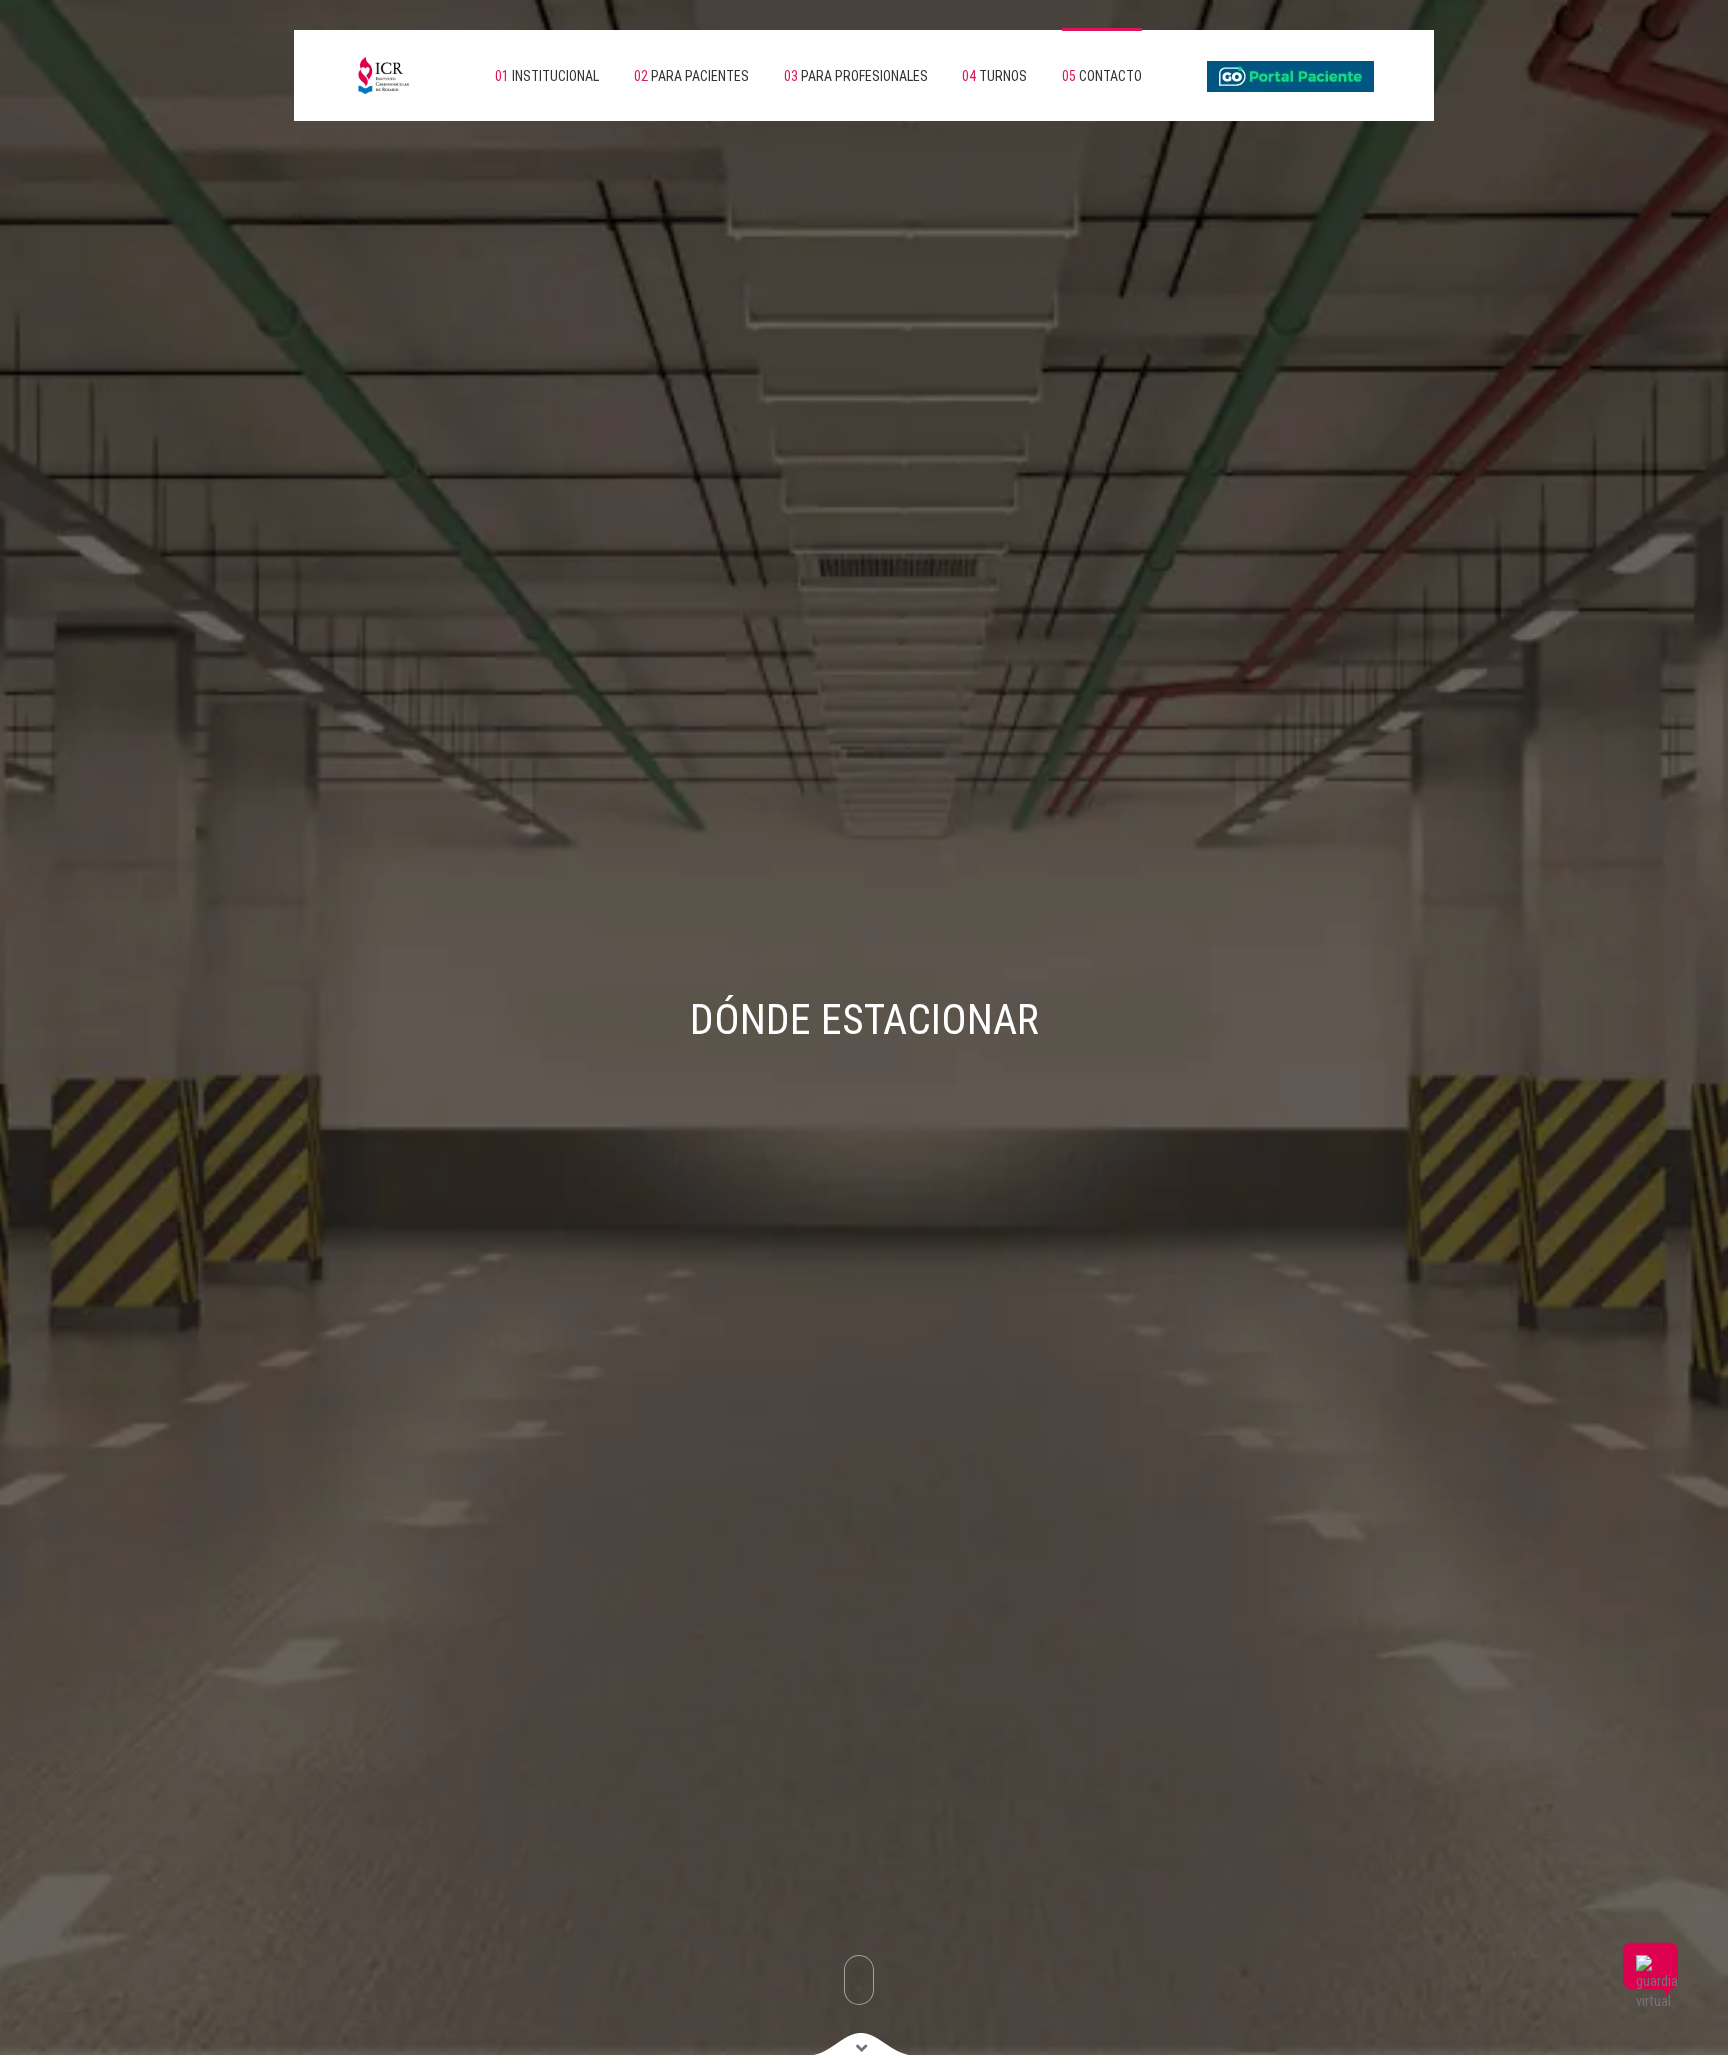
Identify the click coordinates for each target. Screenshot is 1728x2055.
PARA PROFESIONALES (856, 76)
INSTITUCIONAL (547, 76)
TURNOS (994, 76)
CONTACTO (1102, 76)
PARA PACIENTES (691, 76)
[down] (861, 2043)
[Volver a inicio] (364, 75)
